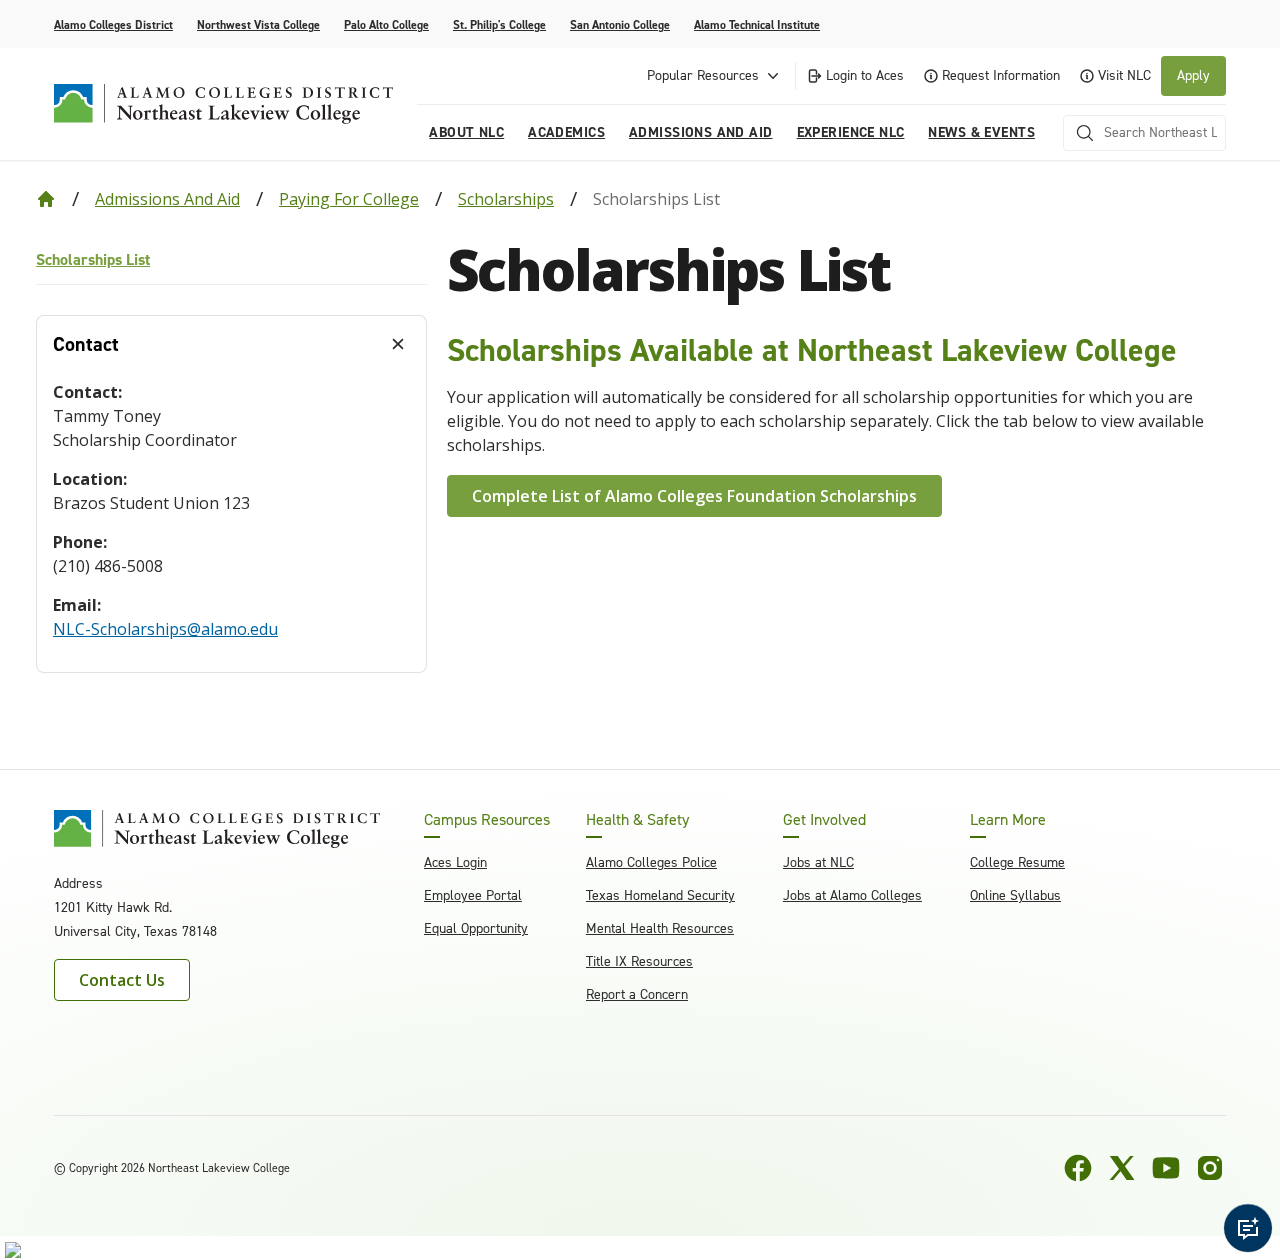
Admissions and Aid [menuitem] (701, 132)
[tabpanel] (231, 522)
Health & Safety (637, 820)
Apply (1193, 75)
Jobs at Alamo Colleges (852, 895)
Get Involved (824, 820)
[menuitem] (231, 260)
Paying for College (349, 199)
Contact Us (122, 980)
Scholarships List (93, 259)
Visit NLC (1124, 75)
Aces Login (455, 862)
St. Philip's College (499, 25)
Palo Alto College (386, 25)
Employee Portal (473, 895)
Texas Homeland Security (660, 895)
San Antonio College (620, 25)
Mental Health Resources (660, 928)
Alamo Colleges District (113, 25)
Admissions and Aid (167, 199)
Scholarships (506, 199)
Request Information (1001, 75)
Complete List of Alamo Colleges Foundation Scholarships (694, 496)
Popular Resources (703, 75)
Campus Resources (487, 820)
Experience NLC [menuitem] (851, 132)
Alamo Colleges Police (651, 862)
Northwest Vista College (258, 25)
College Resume (1017, 862)
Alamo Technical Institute (757, 25)
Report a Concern (637, 994)
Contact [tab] (86, 344)
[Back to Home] (46, 199)
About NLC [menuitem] (466, 132)
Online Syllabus (1015, 895)
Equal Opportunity (476, 928)
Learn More (1008, 820)
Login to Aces (865, 75)
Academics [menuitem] (566, 132)
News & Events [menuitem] (981, 132)
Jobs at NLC (818, 862)
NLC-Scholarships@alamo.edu (165, 629)
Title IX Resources (639, 961)
